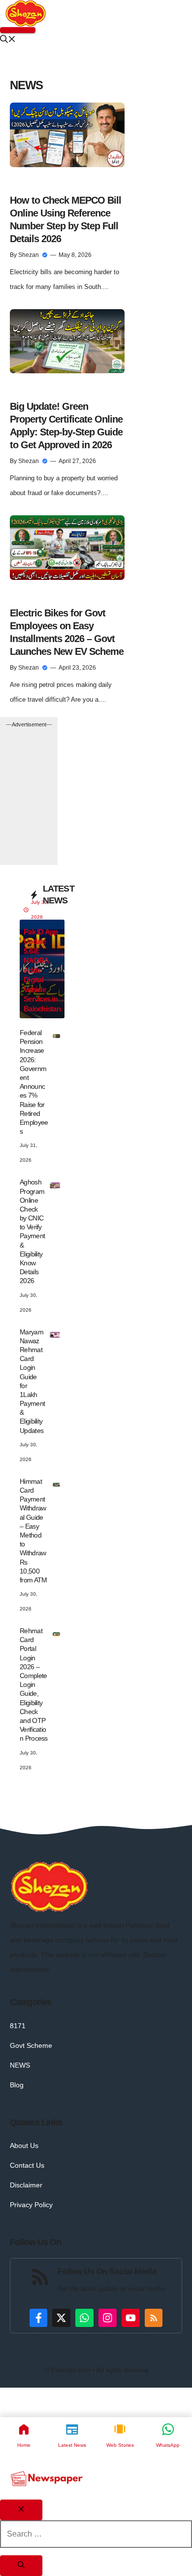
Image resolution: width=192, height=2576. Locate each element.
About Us (24, 2146)
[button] (8, 40)
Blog (17, 2085)
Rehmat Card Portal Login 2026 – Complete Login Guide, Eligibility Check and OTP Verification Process (34, 1684)
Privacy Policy (31, 2205)
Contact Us (27, 2165)
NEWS (20, 2065)
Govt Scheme (31, 2045)
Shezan (29, 255)
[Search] (21, 2566)
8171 (18, 2026)
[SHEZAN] (26, 13)
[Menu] (18, 30)
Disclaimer (26, 2185)
